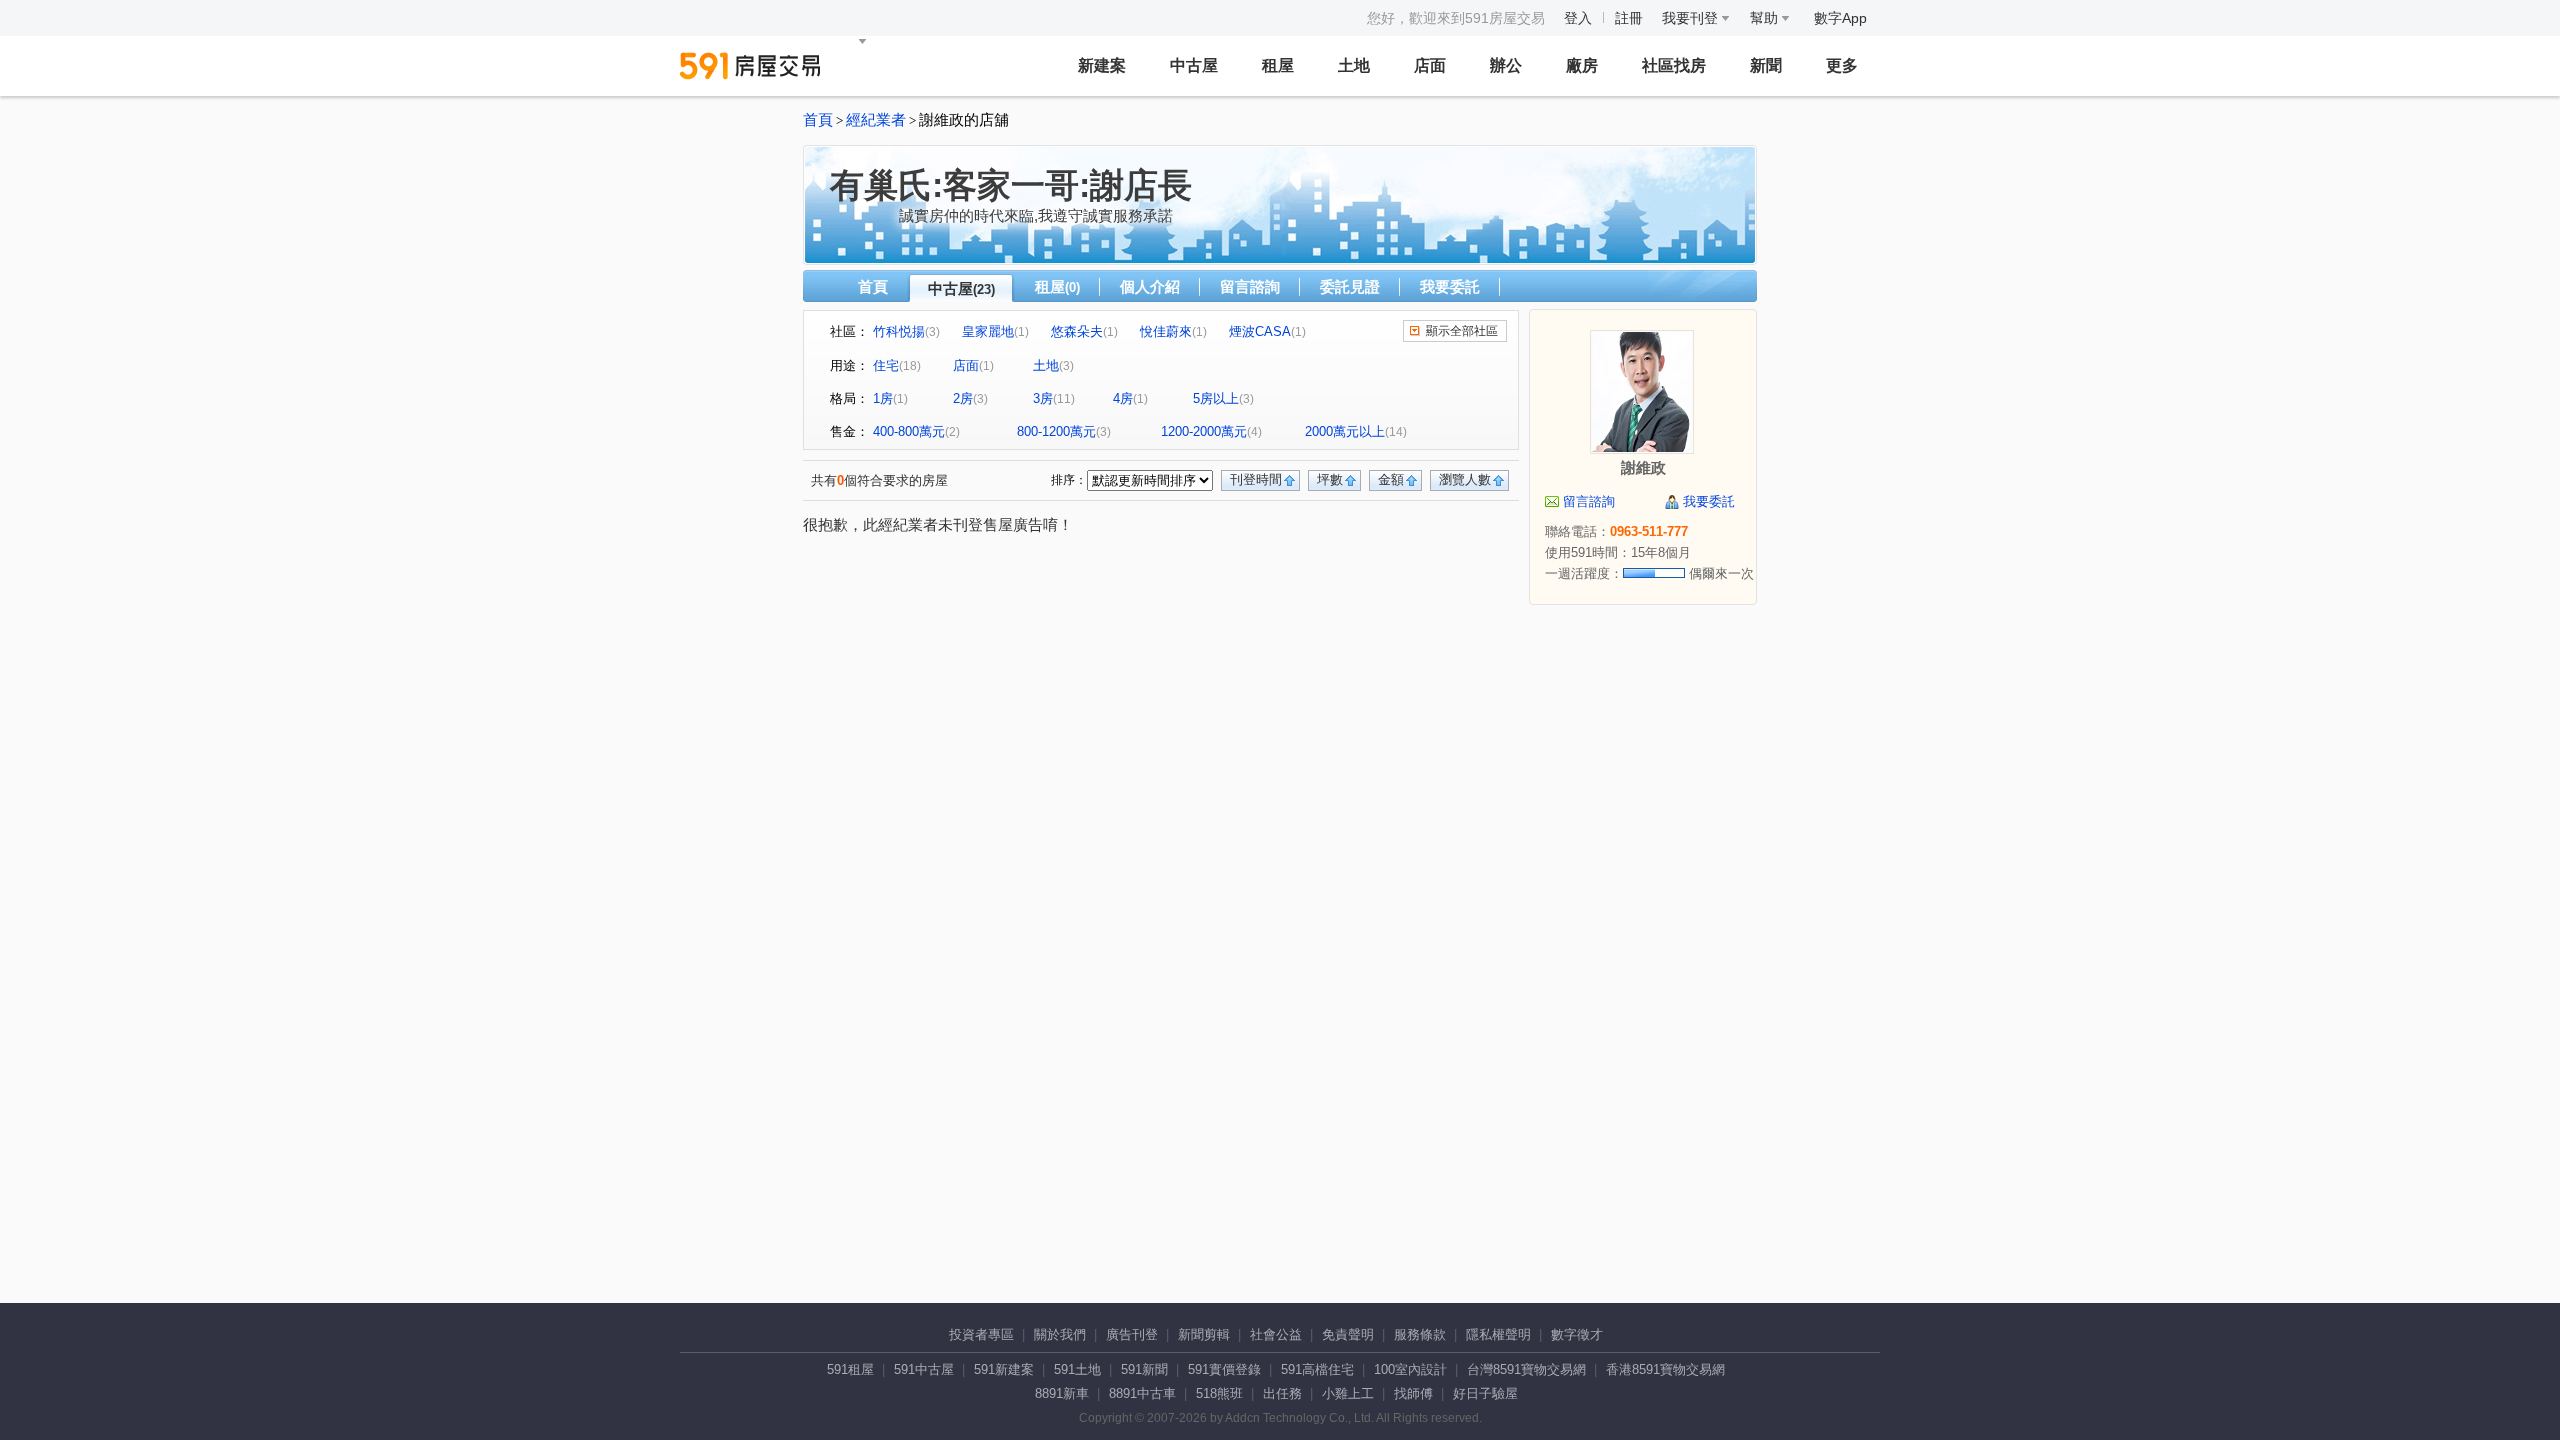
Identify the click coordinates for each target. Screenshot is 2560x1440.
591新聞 (1144, 1369)
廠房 (1582, 65)
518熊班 (1219, 1393)
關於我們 (1060, 1334)
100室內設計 (1410, 1369)
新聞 (1766, 65)
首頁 (818, 120)
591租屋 (850, 1369)
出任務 (1282, 1393)
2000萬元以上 (1345, 431)
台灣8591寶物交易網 (1526, 1369)
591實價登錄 (1224, 1369)
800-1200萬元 (1056, 431)
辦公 (1506, 65)
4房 (1123, 398)
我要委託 (1450, 286)
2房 (963, 398)
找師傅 (1413, 1393)
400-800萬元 (909, 431)
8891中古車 (1142, 1393)
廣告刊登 (1132, 1334)
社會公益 (1276, 1334)
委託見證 (1350, 286)
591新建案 (1004, 1369)
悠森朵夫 (1077, 331)
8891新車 (1062, 1393)
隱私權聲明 (1498, 1334)
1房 (883, 398)
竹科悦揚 (899, 331)
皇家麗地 (988, 331)
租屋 (1278, 65)
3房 (1043, 398)
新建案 (1102, 65)
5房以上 (1216, 398)
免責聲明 (1348, 1334)
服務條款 (1420, 1334)
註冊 (1629, 18)
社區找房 (1674, 65)
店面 (1430, 65)
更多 (1842, 65)
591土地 (1077, 1369)
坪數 (1330, 479)
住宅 (886, 365)
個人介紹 (1150, 286)
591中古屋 (924, 1369)
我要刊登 (1692, 18)
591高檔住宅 (1317, 1369)
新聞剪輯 (1204, 1334)
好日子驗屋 (1485, 1393)
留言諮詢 (1250, 286)
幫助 (1766, 18)
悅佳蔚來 (1166, 331)
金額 (1391, 479)
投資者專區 (981, 1334)
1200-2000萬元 (1204, 431)
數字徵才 (1577, 1334)
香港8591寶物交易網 (1665, 1369)
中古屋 (1194, 65)
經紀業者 (876, 120)
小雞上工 (1348, 1393)
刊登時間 (1256, 479)
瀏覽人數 (1465, 479)
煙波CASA (1260, 331)
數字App (1840, 18)
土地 (1354, 65)
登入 (1578, 18)
